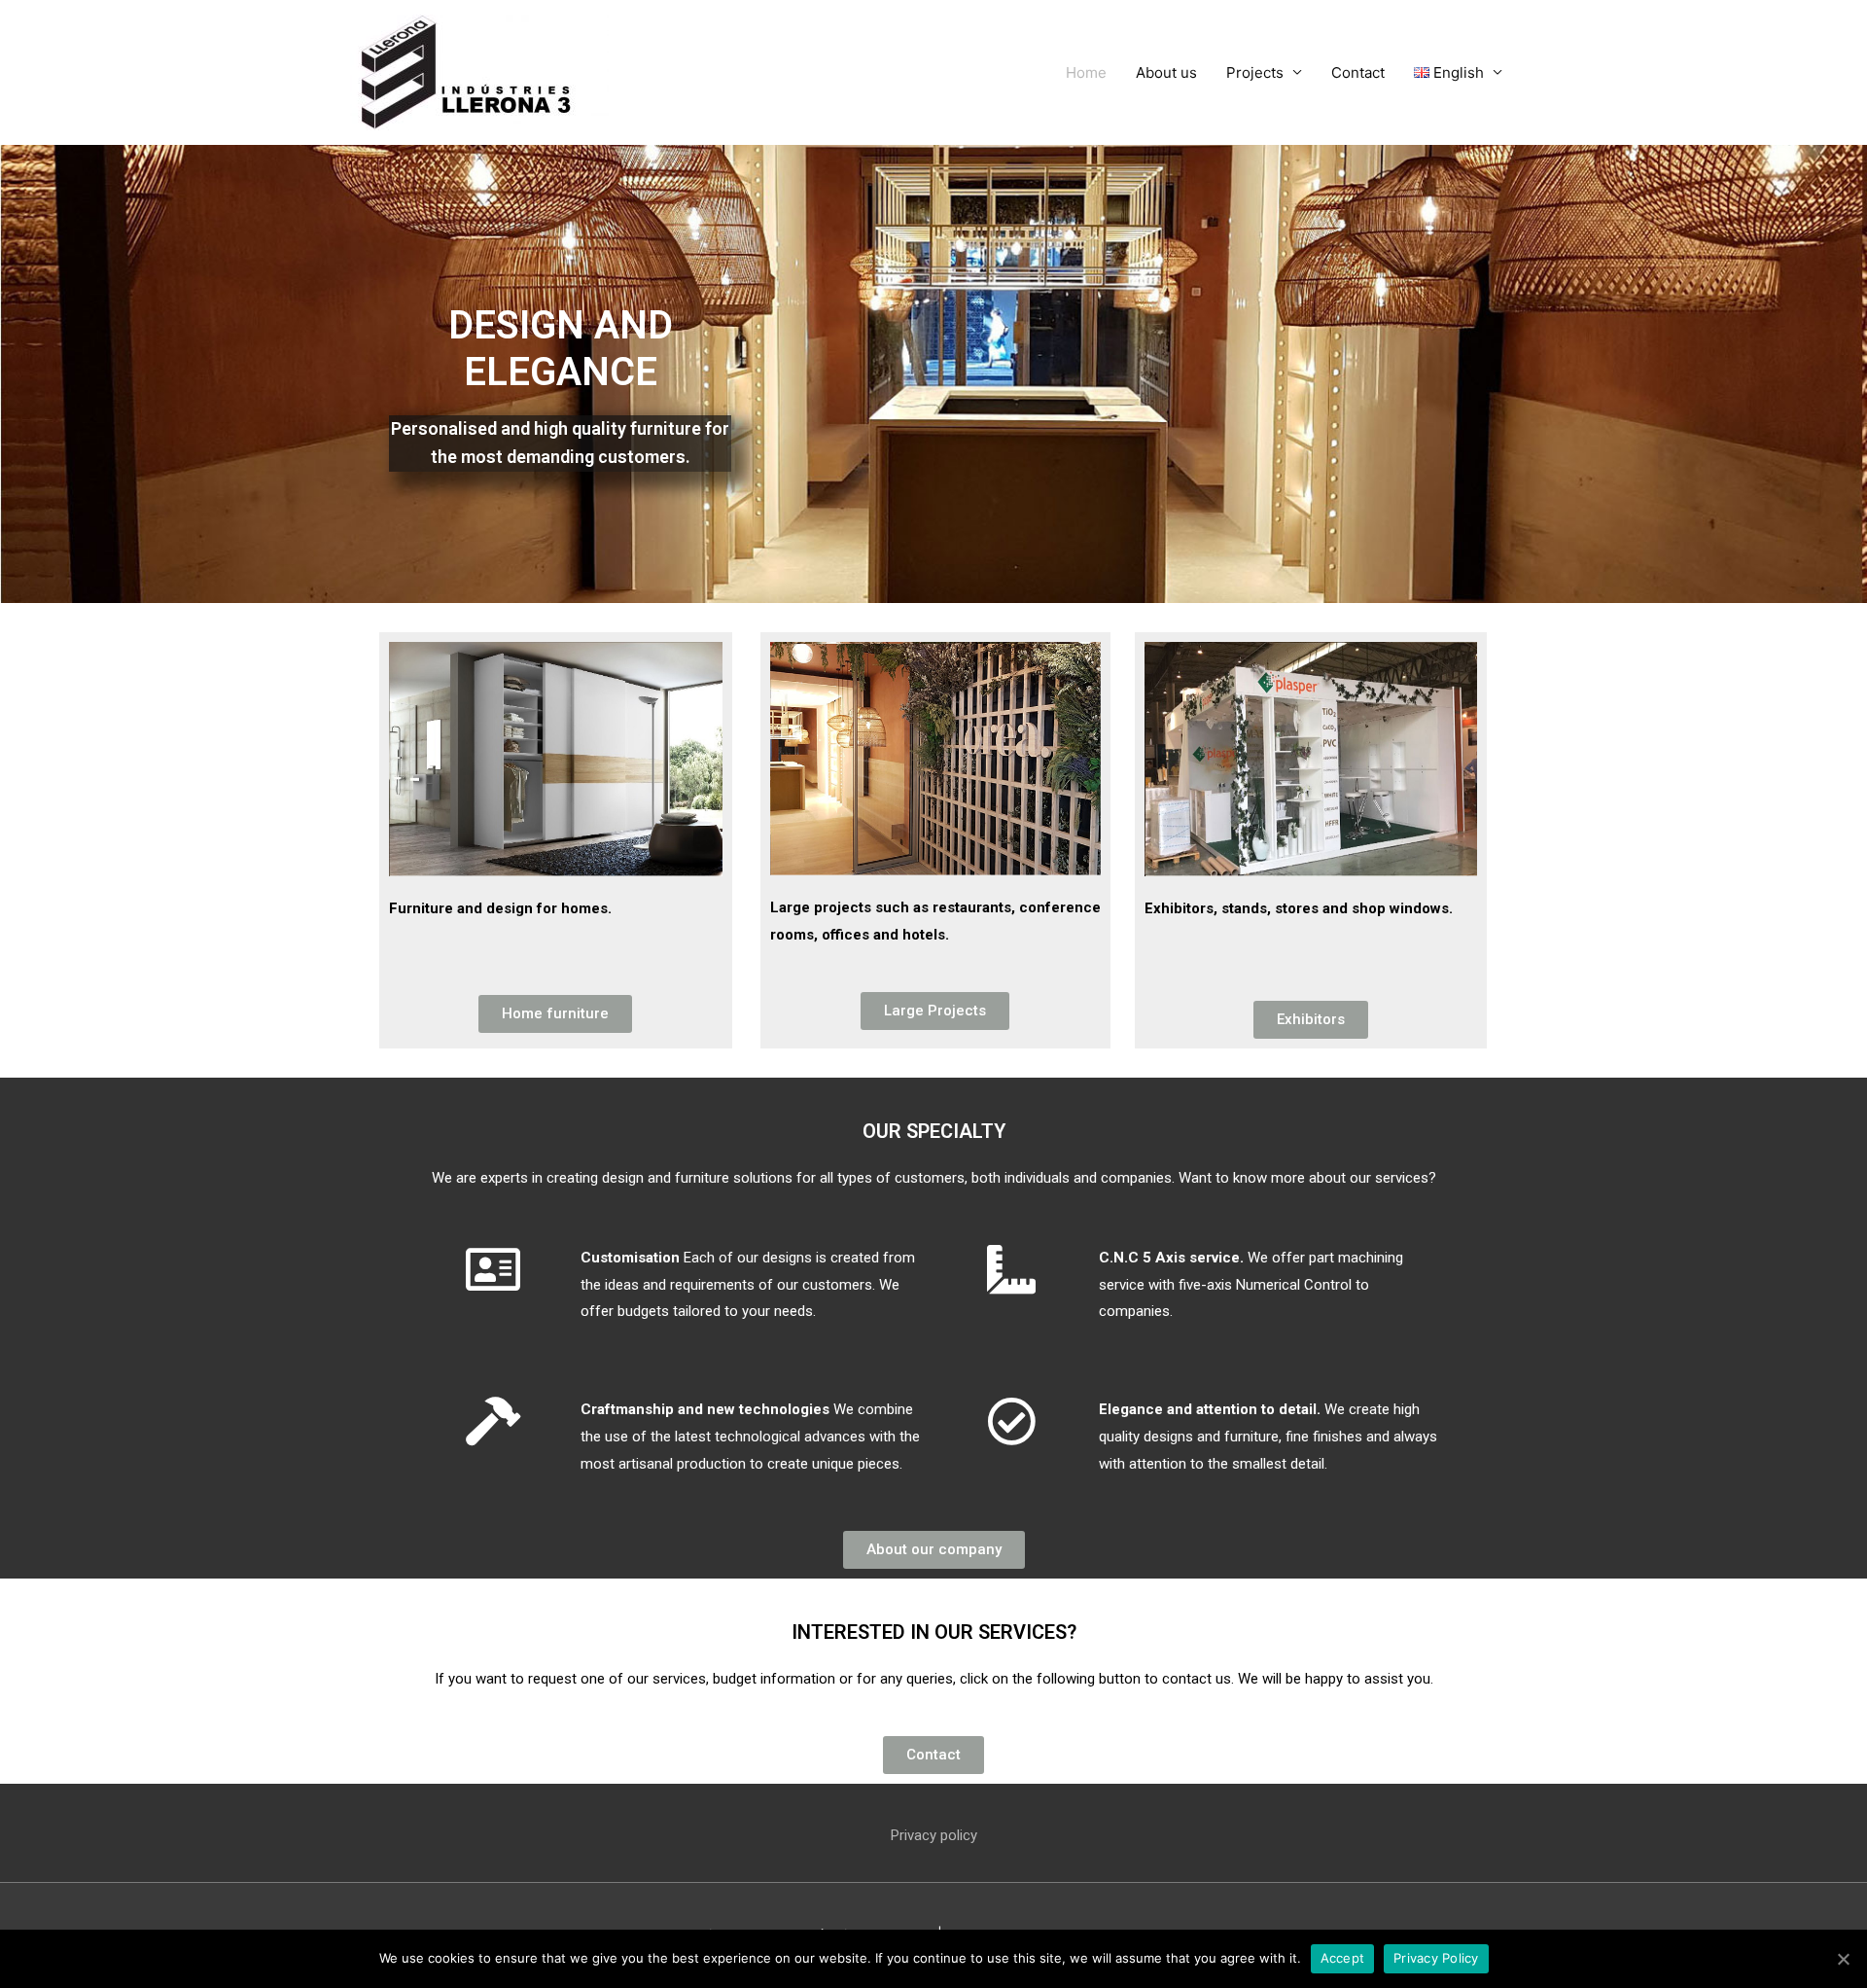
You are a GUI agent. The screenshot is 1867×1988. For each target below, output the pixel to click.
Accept (1343, 1958)
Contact (1358, 72)
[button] (555, 1014)
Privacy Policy (1436, 1958)
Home (1086, 72)
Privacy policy (934, 1835)
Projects (1255, 72)
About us (1166, 72)
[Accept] (1843, 1959)
